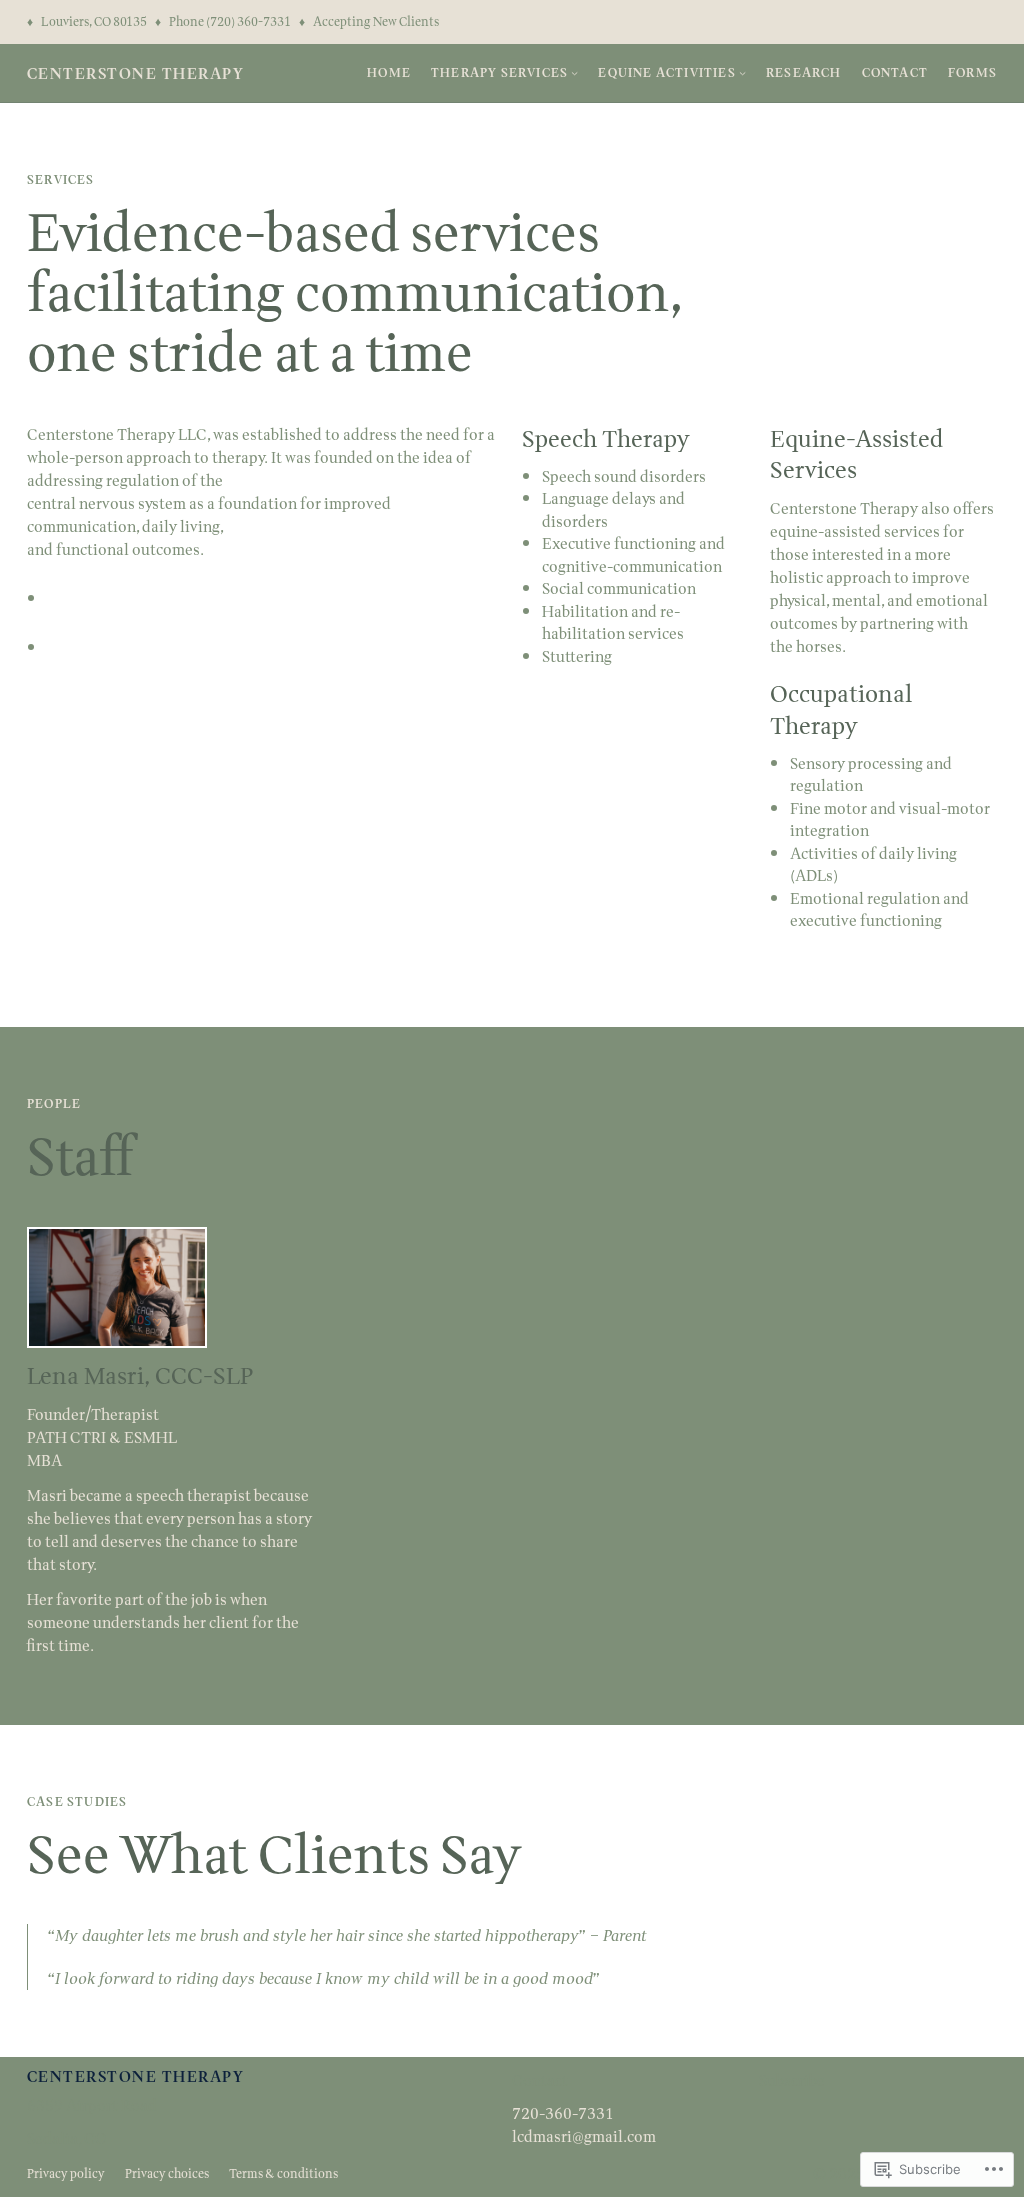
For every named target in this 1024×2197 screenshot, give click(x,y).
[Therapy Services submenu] (574, 72)
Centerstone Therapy (136, 73)
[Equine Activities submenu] (742, 72)
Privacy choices (167, 2173)
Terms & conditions (283, 2173)
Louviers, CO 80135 (94, 21)
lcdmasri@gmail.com (584, 2136)
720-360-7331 (563, 2113)
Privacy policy (66, 2173)
